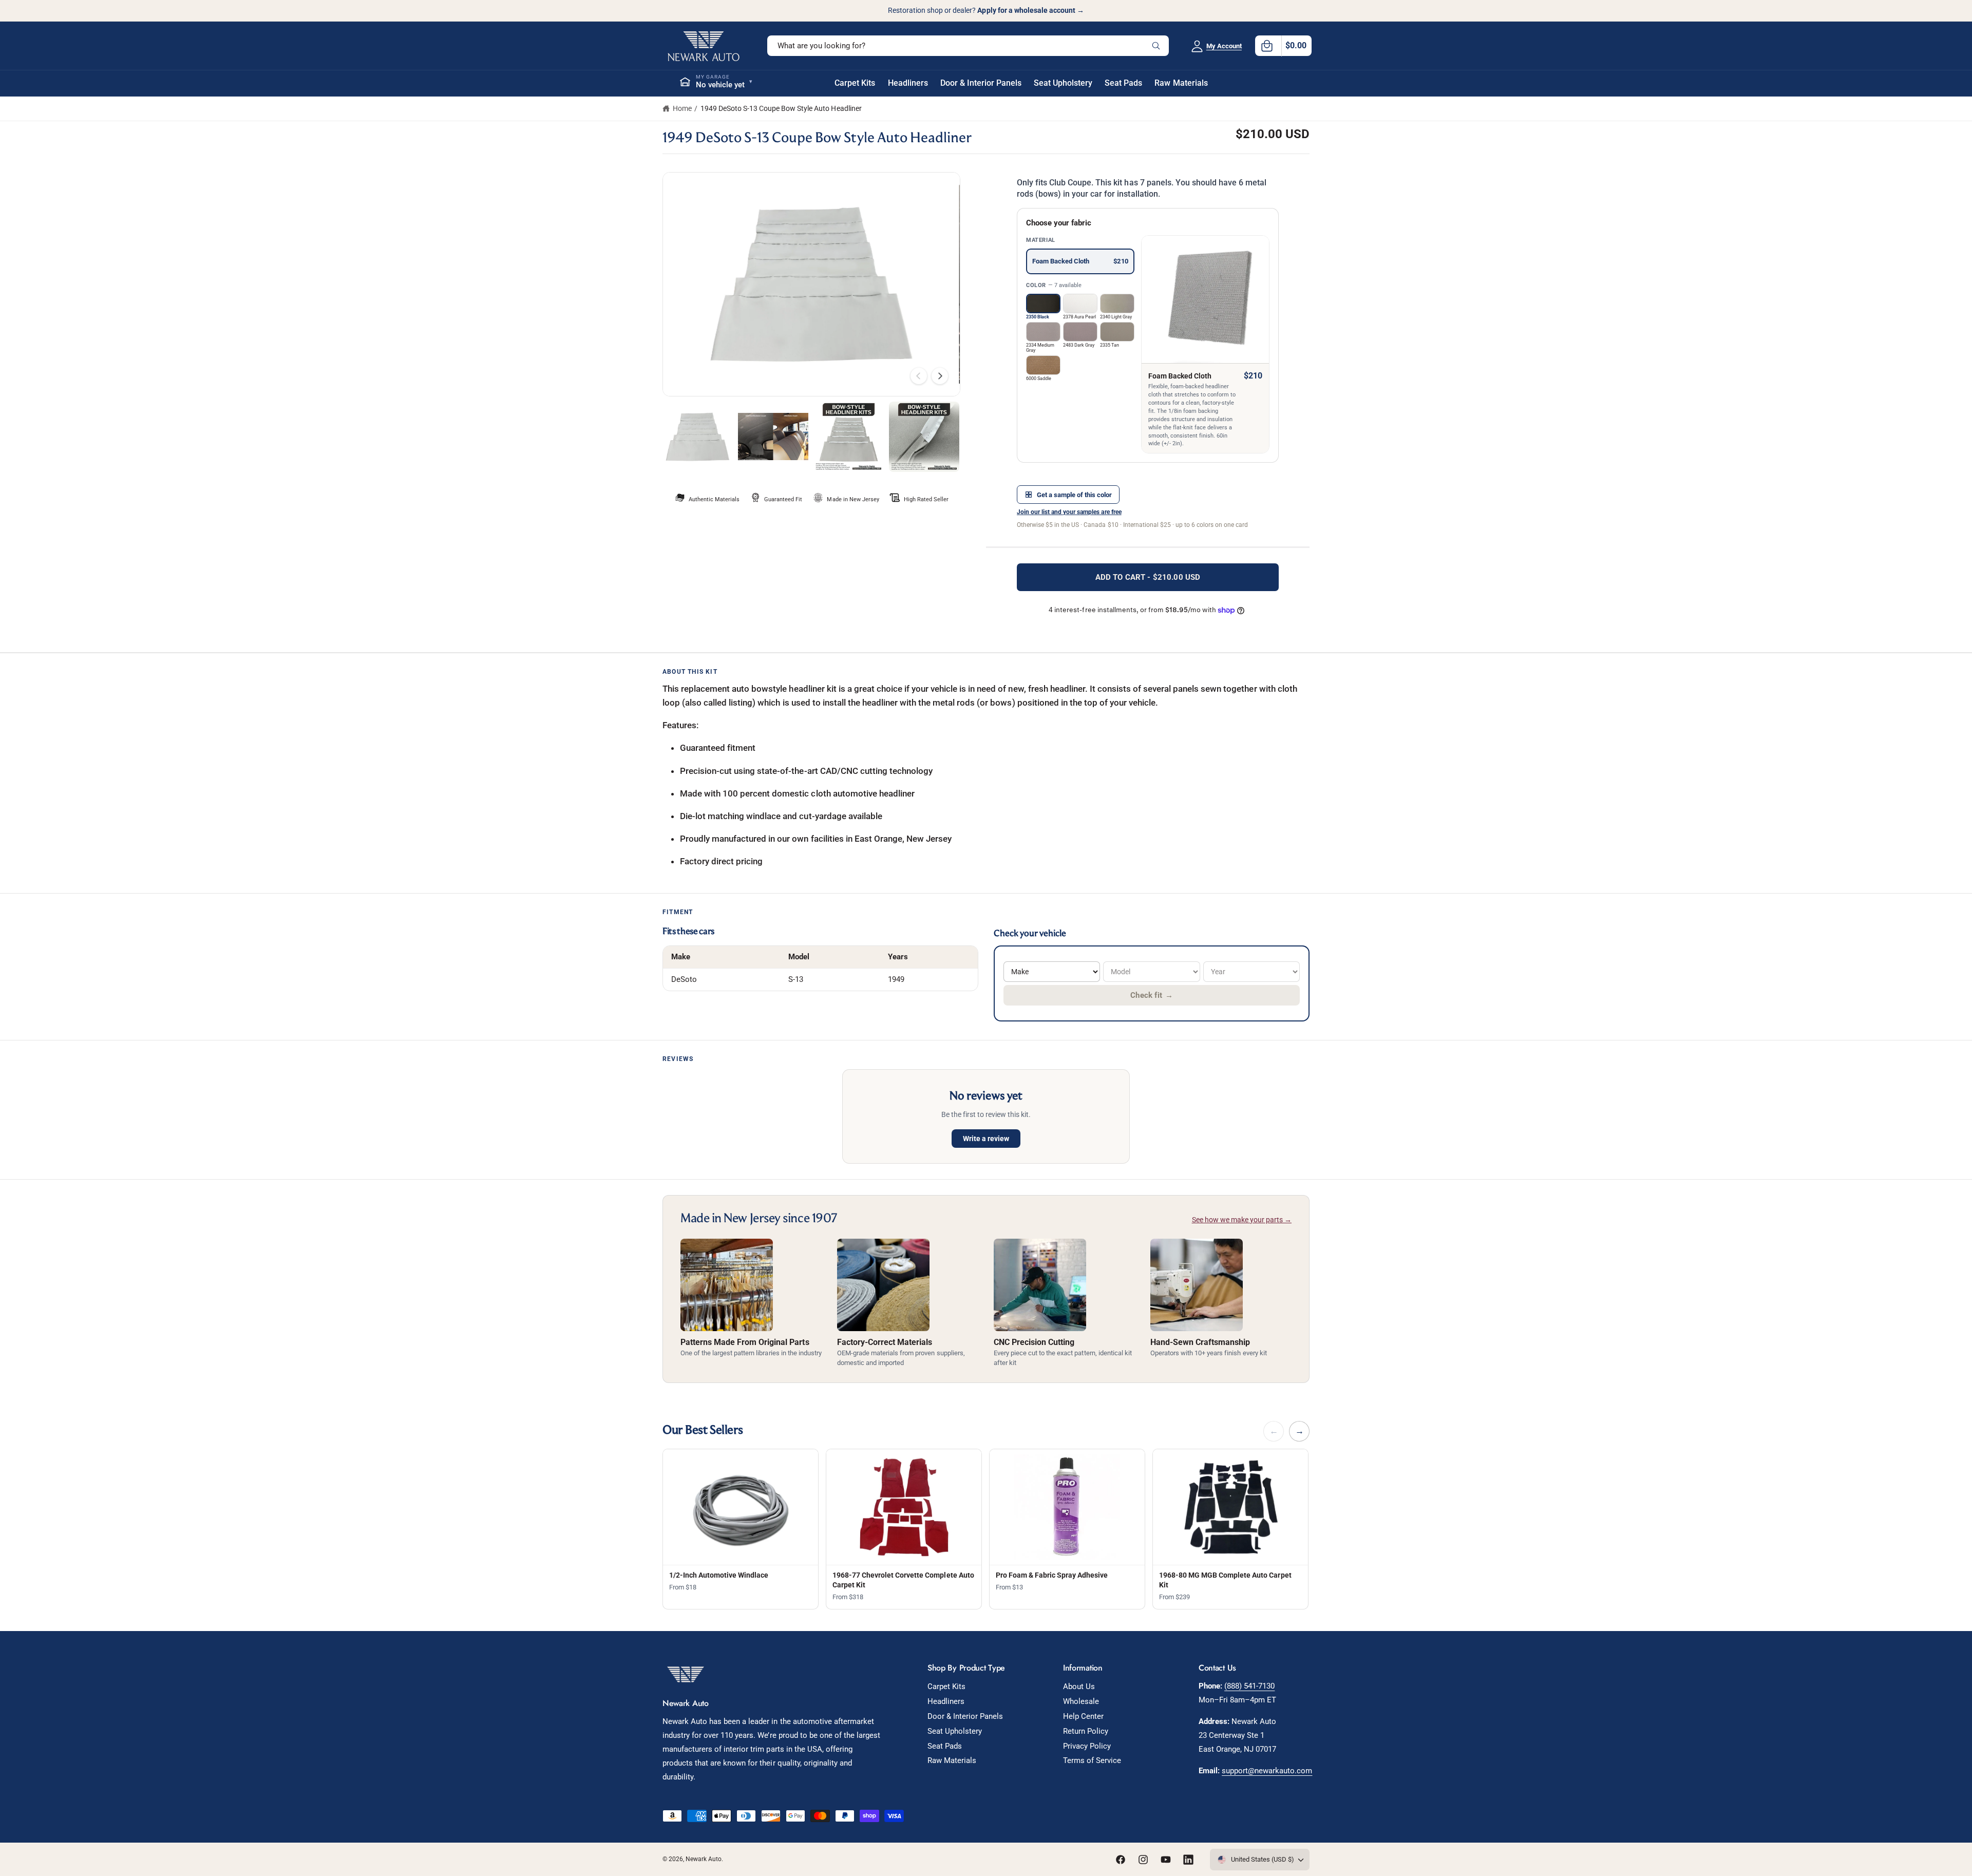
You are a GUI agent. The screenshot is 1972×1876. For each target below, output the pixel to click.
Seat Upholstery (955, 1731)
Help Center (1083, 1716)
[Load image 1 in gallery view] (698, 437)
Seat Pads (945, 1746)
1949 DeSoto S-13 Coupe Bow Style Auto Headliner (781, 108)
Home (682, 108)
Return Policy (1086, 1731)
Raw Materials (952, 1760)
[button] (1283, 46)
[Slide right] (940, 376)
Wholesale (1081, 1701)
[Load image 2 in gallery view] (773, 437)
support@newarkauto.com (1267, 1771)
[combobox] (968, 46)
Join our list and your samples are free (1069, 512)
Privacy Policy (1087, 1746)
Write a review (986, 1139)
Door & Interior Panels (965, 1716)
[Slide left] (919, 376)
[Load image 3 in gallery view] (849, 437)
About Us (1079, 1686)
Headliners (946, 1701)
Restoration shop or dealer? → (986, 10)
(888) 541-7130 (1249, 1686)
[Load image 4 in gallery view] (924, 437)
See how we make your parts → (1242, 1220)
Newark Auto (704, 1859)
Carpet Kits (946, 1686)
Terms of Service (1092, 1760)
